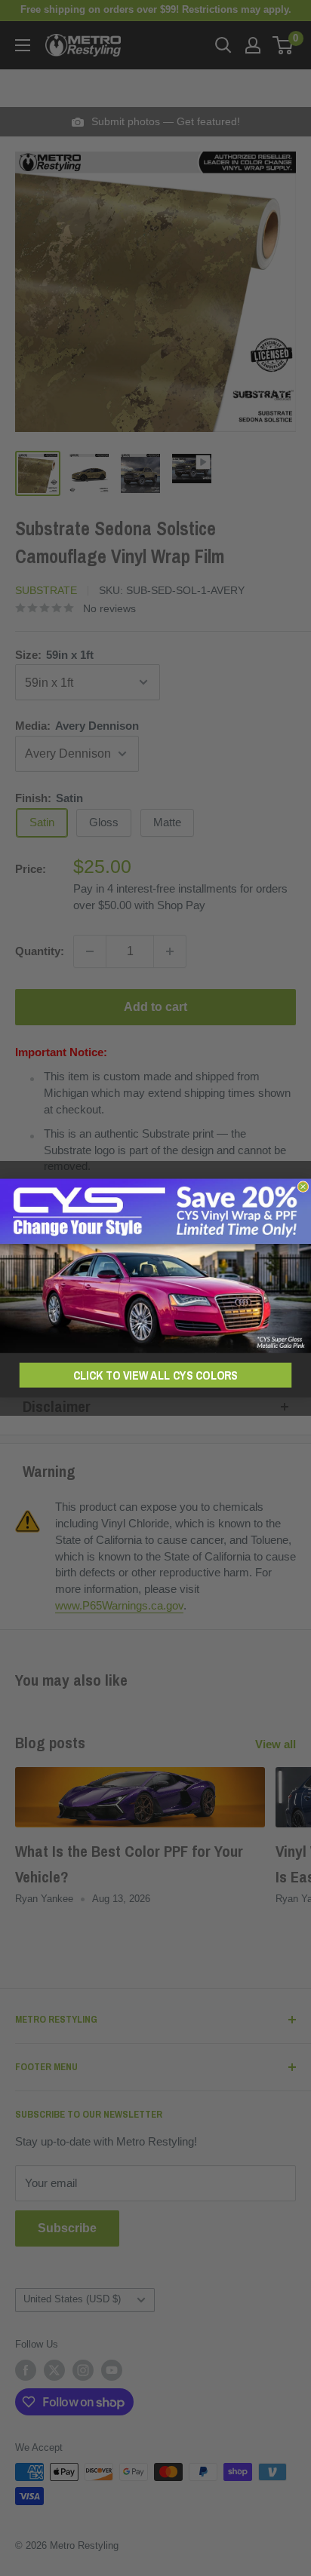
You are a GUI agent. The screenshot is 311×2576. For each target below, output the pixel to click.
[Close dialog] (303, 1187)
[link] (155, 1266)
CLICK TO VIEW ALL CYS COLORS (155, 1375)
